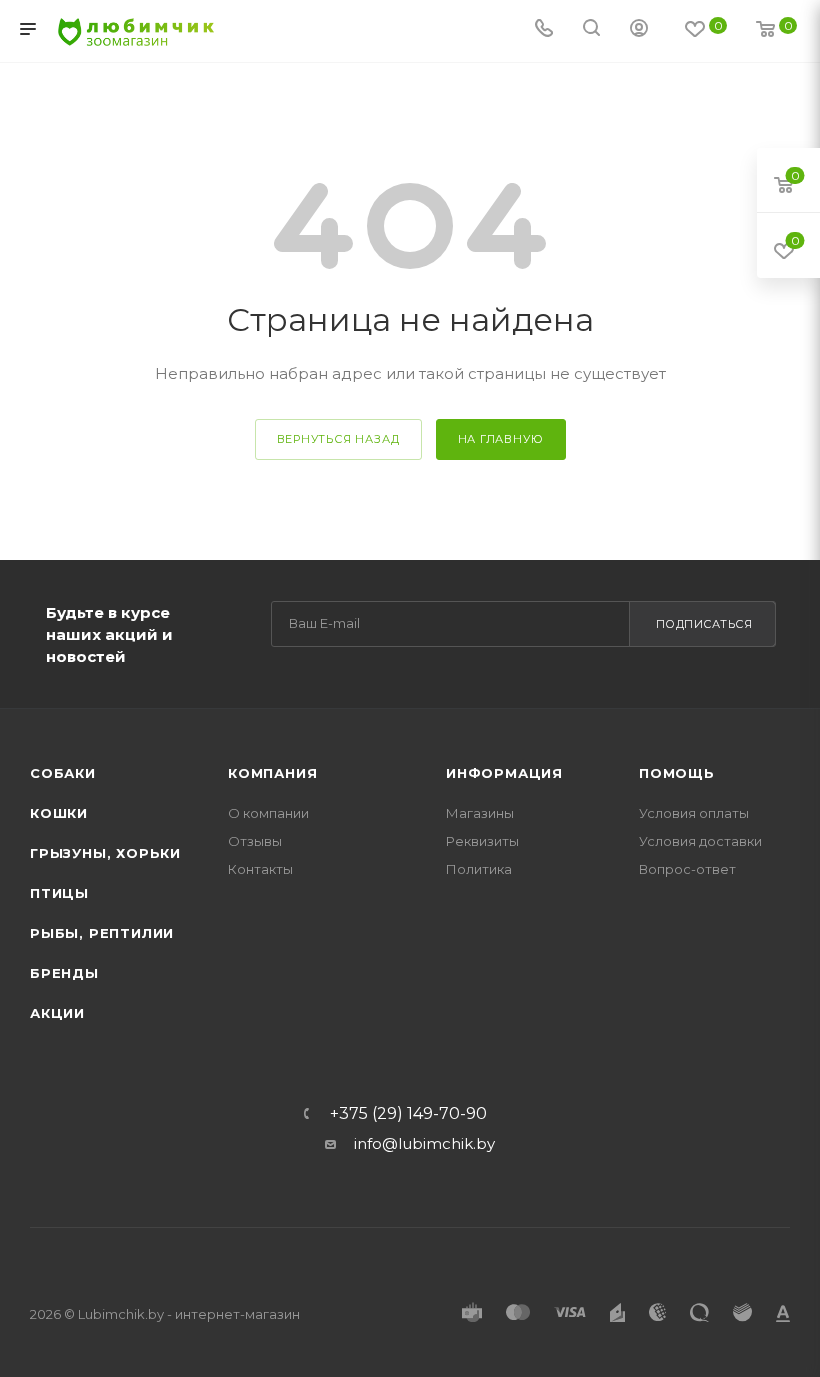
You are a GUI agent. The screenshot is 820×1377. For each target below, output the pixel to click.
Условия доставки (700, 841)
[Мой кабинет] (639, 30)
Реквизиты (482, 841)
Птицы (59, 893)
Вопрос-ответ (687, 869)
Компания (272, 773)
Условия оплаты (694, 813)
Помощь (677, 773)
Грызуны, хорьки (105, 853)
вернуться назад (338, 439)
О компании (268, 813)
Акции (57, 1013)
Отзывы (255, 841)
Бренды (64, 973)
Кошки (59, 813)
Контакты (260, 869)
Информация (504, 773)
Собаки (63, 773)
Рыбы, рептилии (102, 933)
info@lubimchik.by (424, 1143)
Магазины (480, 813)
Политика (479, 869)
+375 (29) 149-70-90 (408, 1114)
